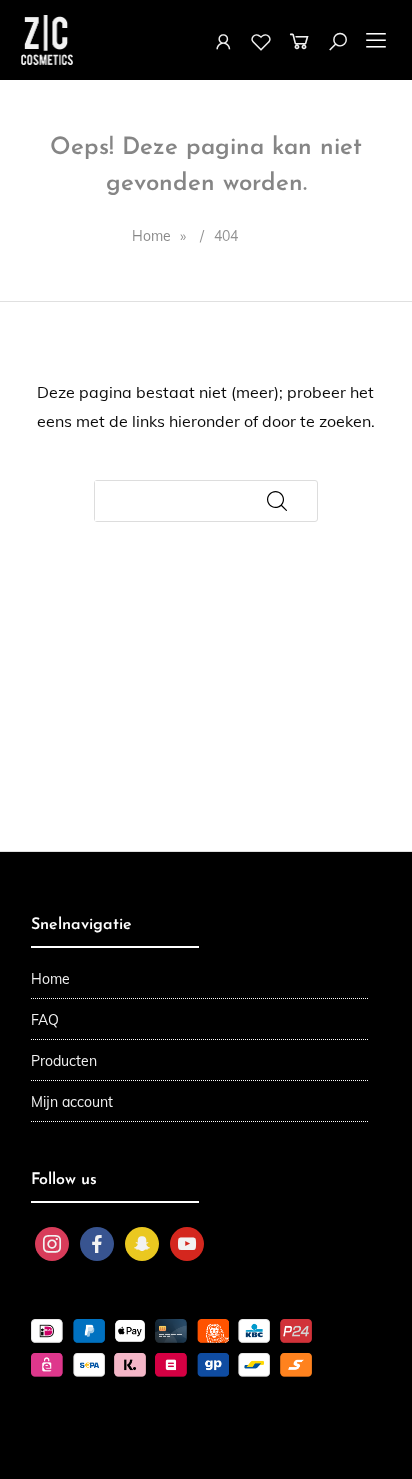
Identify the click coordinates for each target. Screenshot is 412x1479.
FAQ (45, 1020)
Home (50, 979)
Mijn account (72, 1102)
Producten (64, 1061)
